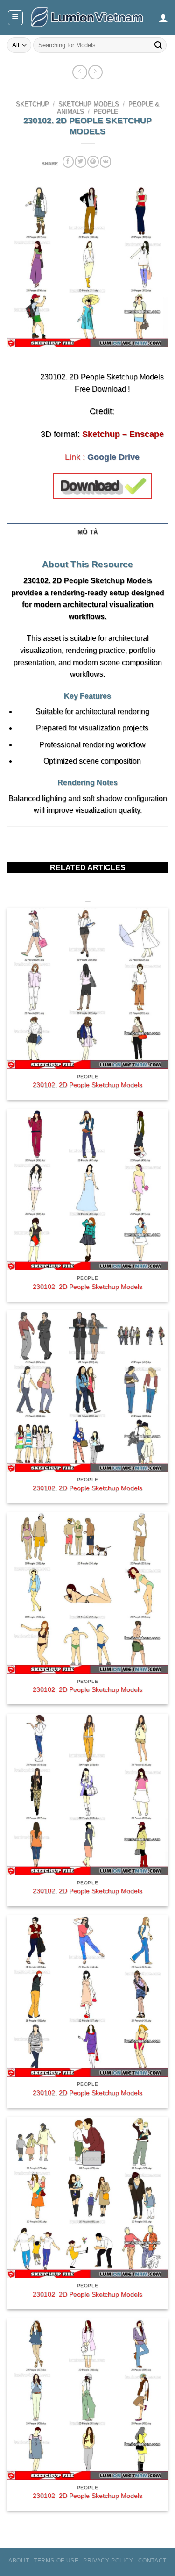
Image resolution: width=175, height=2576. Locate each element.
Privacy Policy (108, 2561)
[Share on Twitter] (80, 161)
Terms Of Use (56, 2561)
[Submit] (158, 45)
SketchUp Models (89, 104)
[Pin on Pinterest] (93, 161)
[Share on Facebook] (68, 161)
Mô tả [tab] (87, 532)
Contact (152, 2561)
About (19, 2561)
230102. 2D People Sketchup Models (87, 1085)
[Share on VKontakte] (105, 161)
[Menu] (16, 18)
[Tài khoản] (163, 18)
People (106, 112)
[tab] (87, 547)
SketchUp (32, 104)
